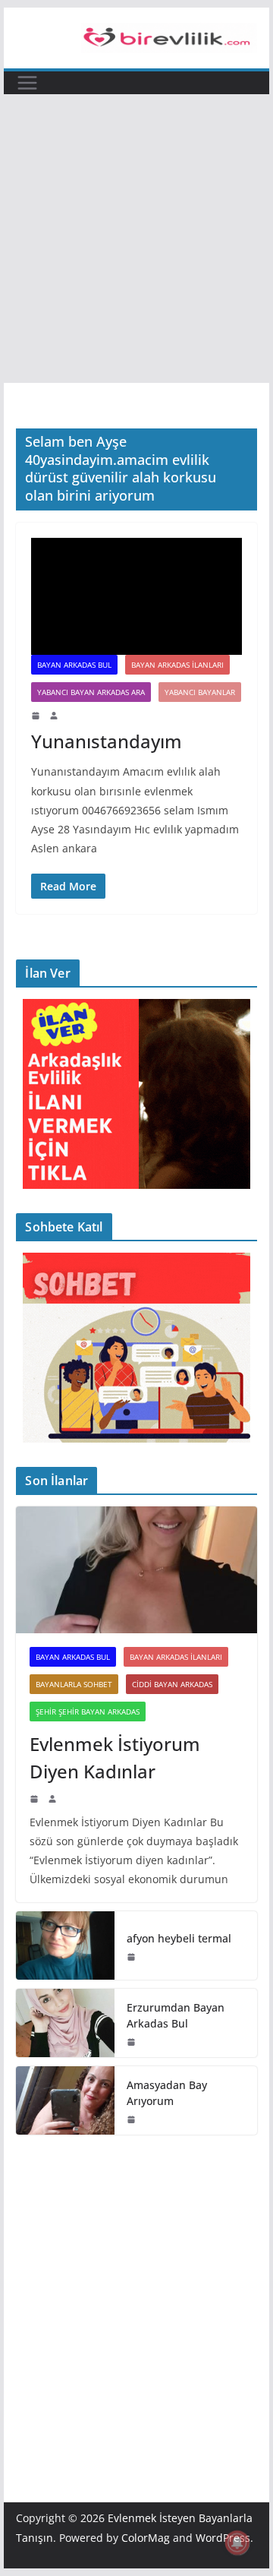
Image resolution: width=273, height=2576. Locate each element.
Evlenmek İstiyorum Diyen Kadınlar (115, 1757)
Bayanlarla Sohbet (74, 1684)
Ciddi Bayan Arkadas (172, 1684)
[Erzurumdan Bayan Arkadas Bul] (65, 2023)
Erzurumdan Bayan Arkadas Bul (176, 2015)
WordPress (223, 2538)
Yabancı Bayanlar (200, 692)
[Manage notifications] (237, 2543)
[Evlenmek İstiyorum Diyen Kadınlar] (136, 1570)
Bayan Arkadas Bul (74, 665)
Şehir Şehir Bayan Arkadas (88, 1712)
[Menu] (27, 83)
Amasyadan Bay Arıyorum (167, 2093)
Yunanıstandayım (107, 741)
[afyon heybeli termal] (65, 1945)
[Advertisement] (136, 239)
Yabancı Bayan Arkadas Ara (91, 692)
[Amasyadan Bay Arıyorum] (65, 2100)
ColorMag (146, 2538)
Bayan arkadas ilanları (177, 665)
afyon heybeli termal (179, 1938)
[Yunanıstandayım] (136, 596)
